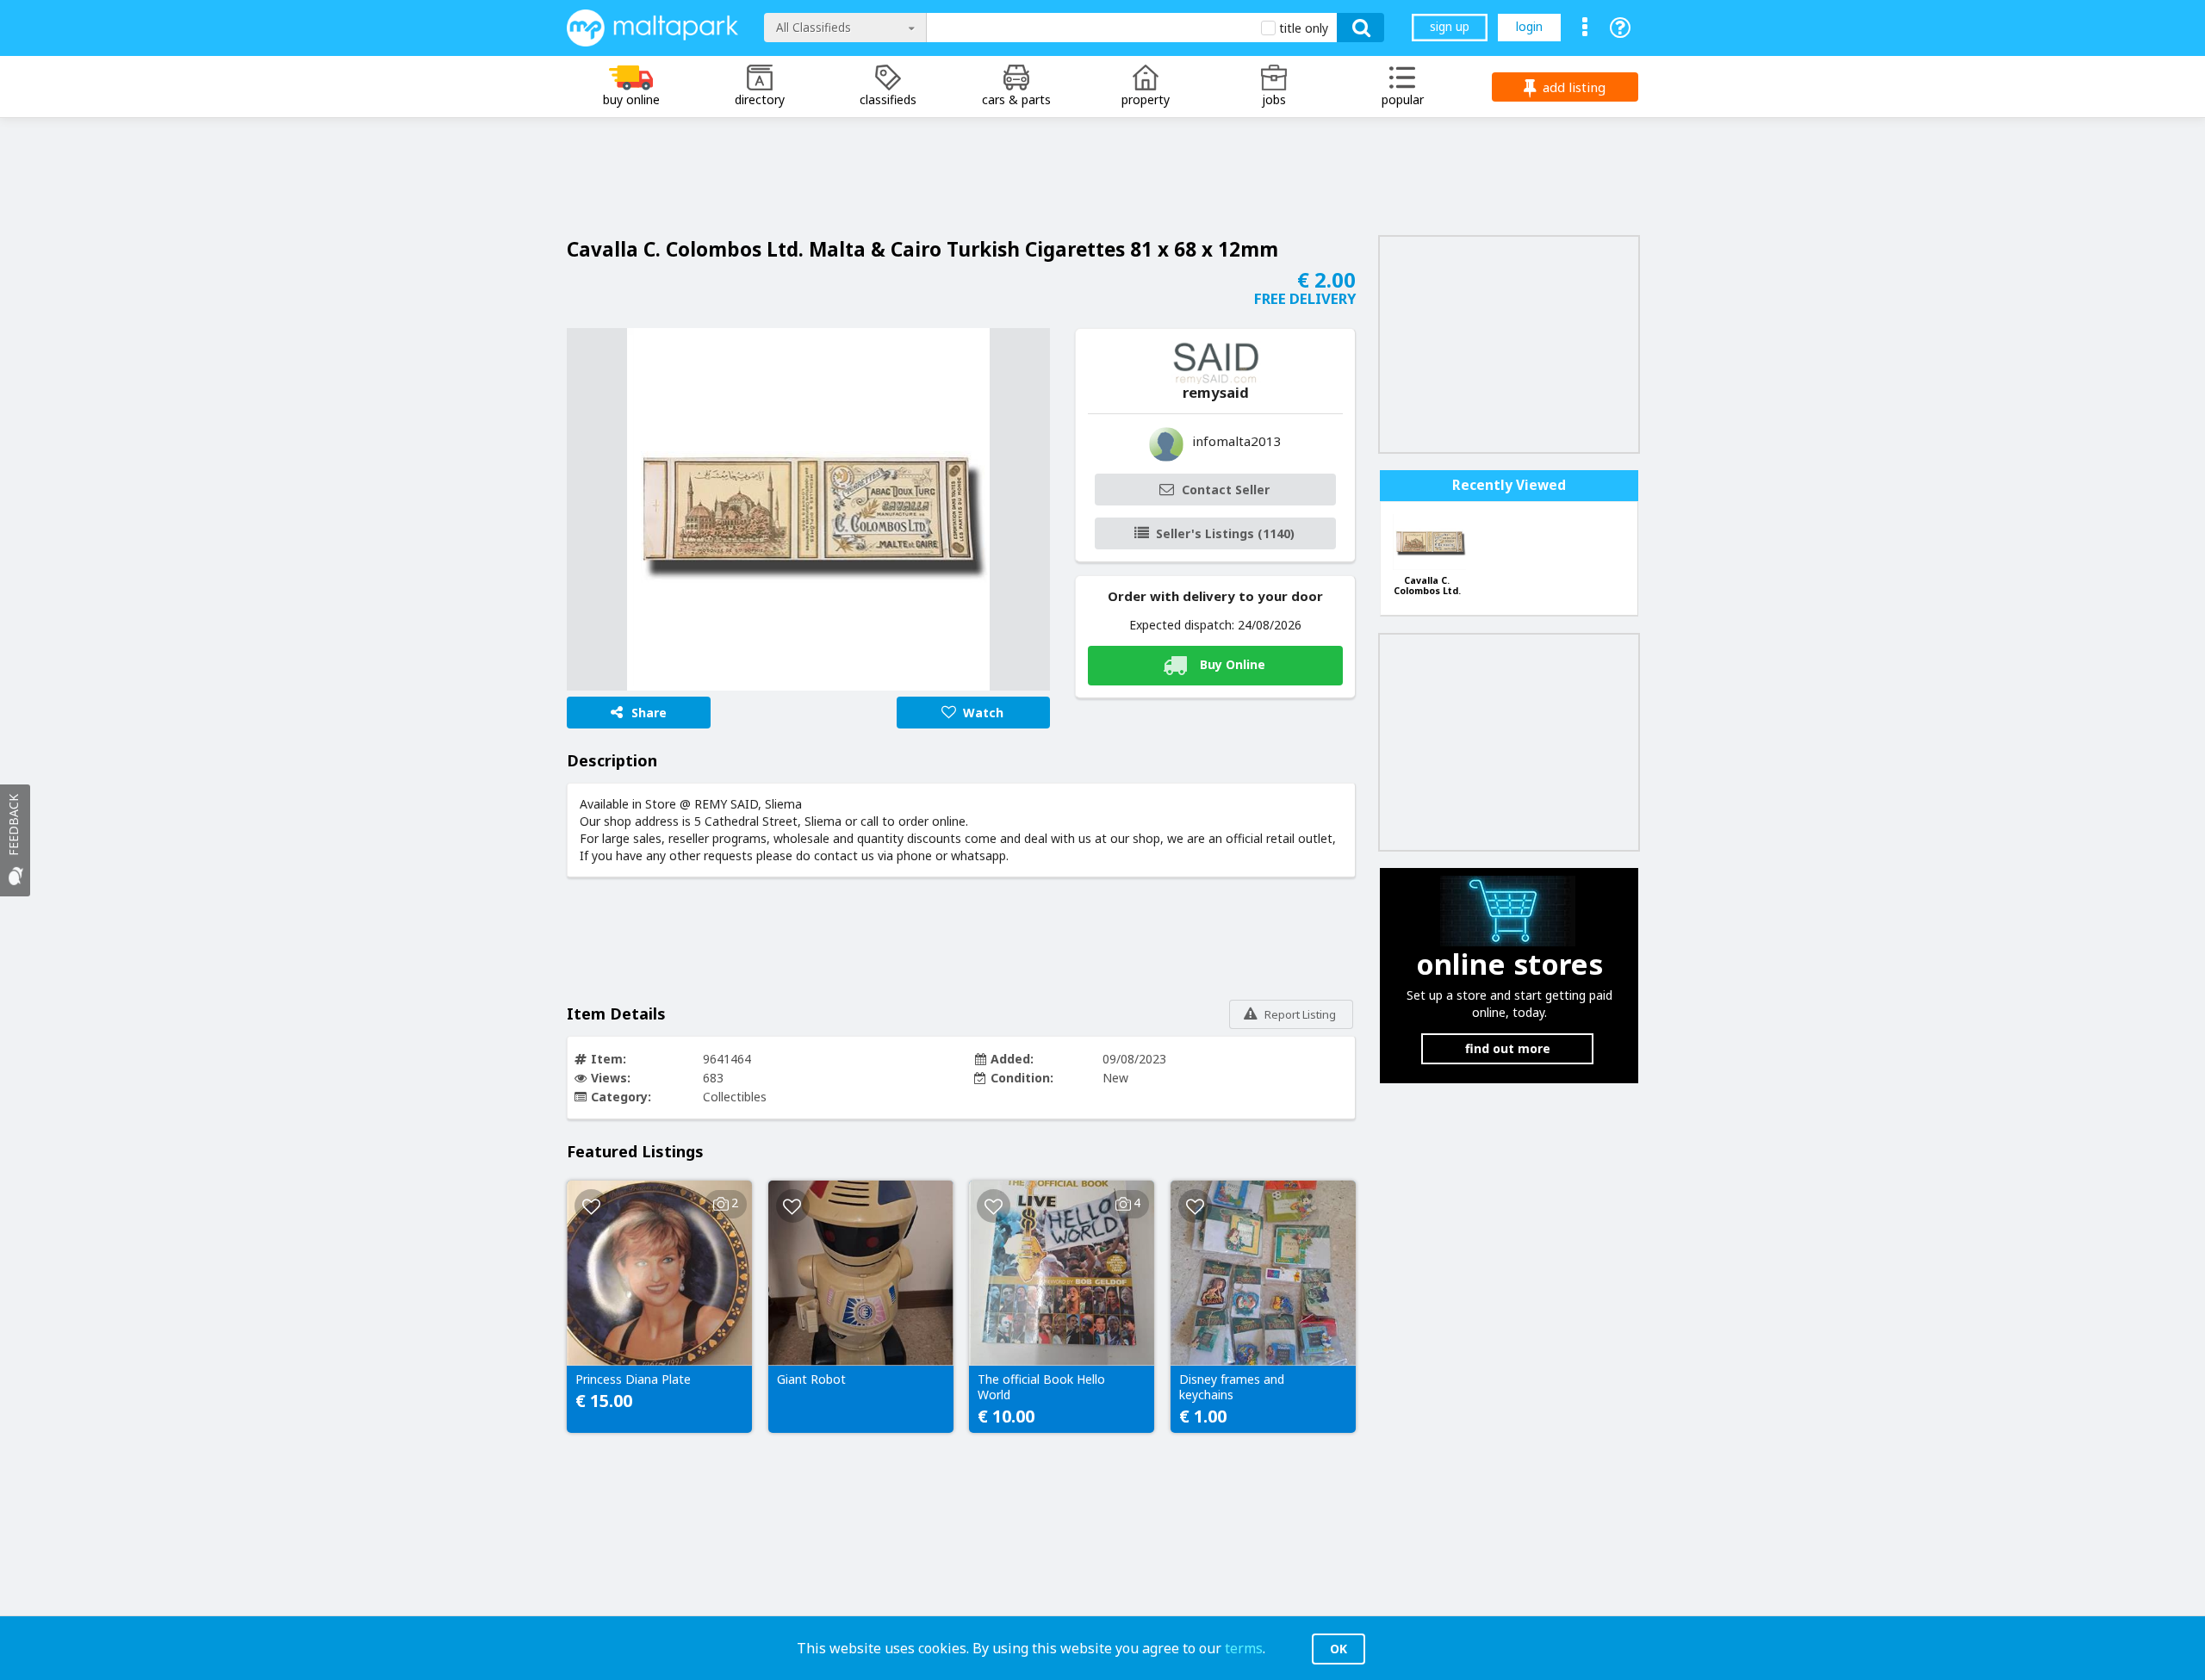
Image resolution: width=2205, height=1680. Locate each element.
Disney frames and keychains (1232, 1387)
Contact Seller (1226, 490)
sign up (1450, 26)
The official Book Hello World (1041, 1387)
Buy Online (1233, 664)
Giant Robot (811, 1379)
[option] (808, 510)
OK (1339, 1649)
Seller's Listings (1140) (1225, 533)
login (1529, 26)
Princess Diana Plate (633, 1379)
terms (1244, 1648)
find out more (1508, 1048)
